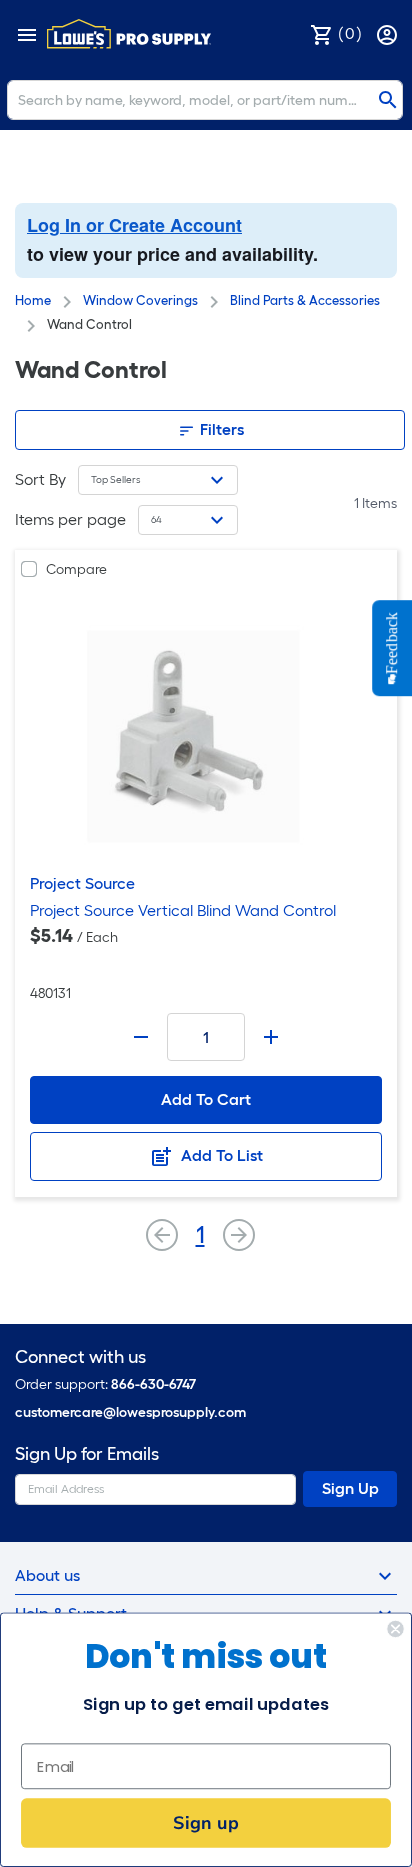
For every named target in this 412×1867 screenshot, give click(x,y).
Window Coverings (140, 300)
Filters (220, 429)
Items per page (70, 519)
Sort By (40, 479)
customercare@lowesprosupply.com (130, 1412)
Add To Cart (206, 1099)
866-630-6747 (153, 1384)
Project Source (82, 883)
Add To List (220, 1155)
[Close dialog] (395, 1629)
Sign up (205, 1822)
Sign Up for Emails (87, 1454)
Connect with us (80, 1357)
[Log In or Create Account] (389, 33)
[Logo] (129, 34)
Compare (76, 569)
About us (47, 1575)
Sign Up (350, 1488)
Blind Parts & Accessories (305, 300)
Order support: (105, 1384)
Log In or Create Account (134, 225)
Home (33, 300)
